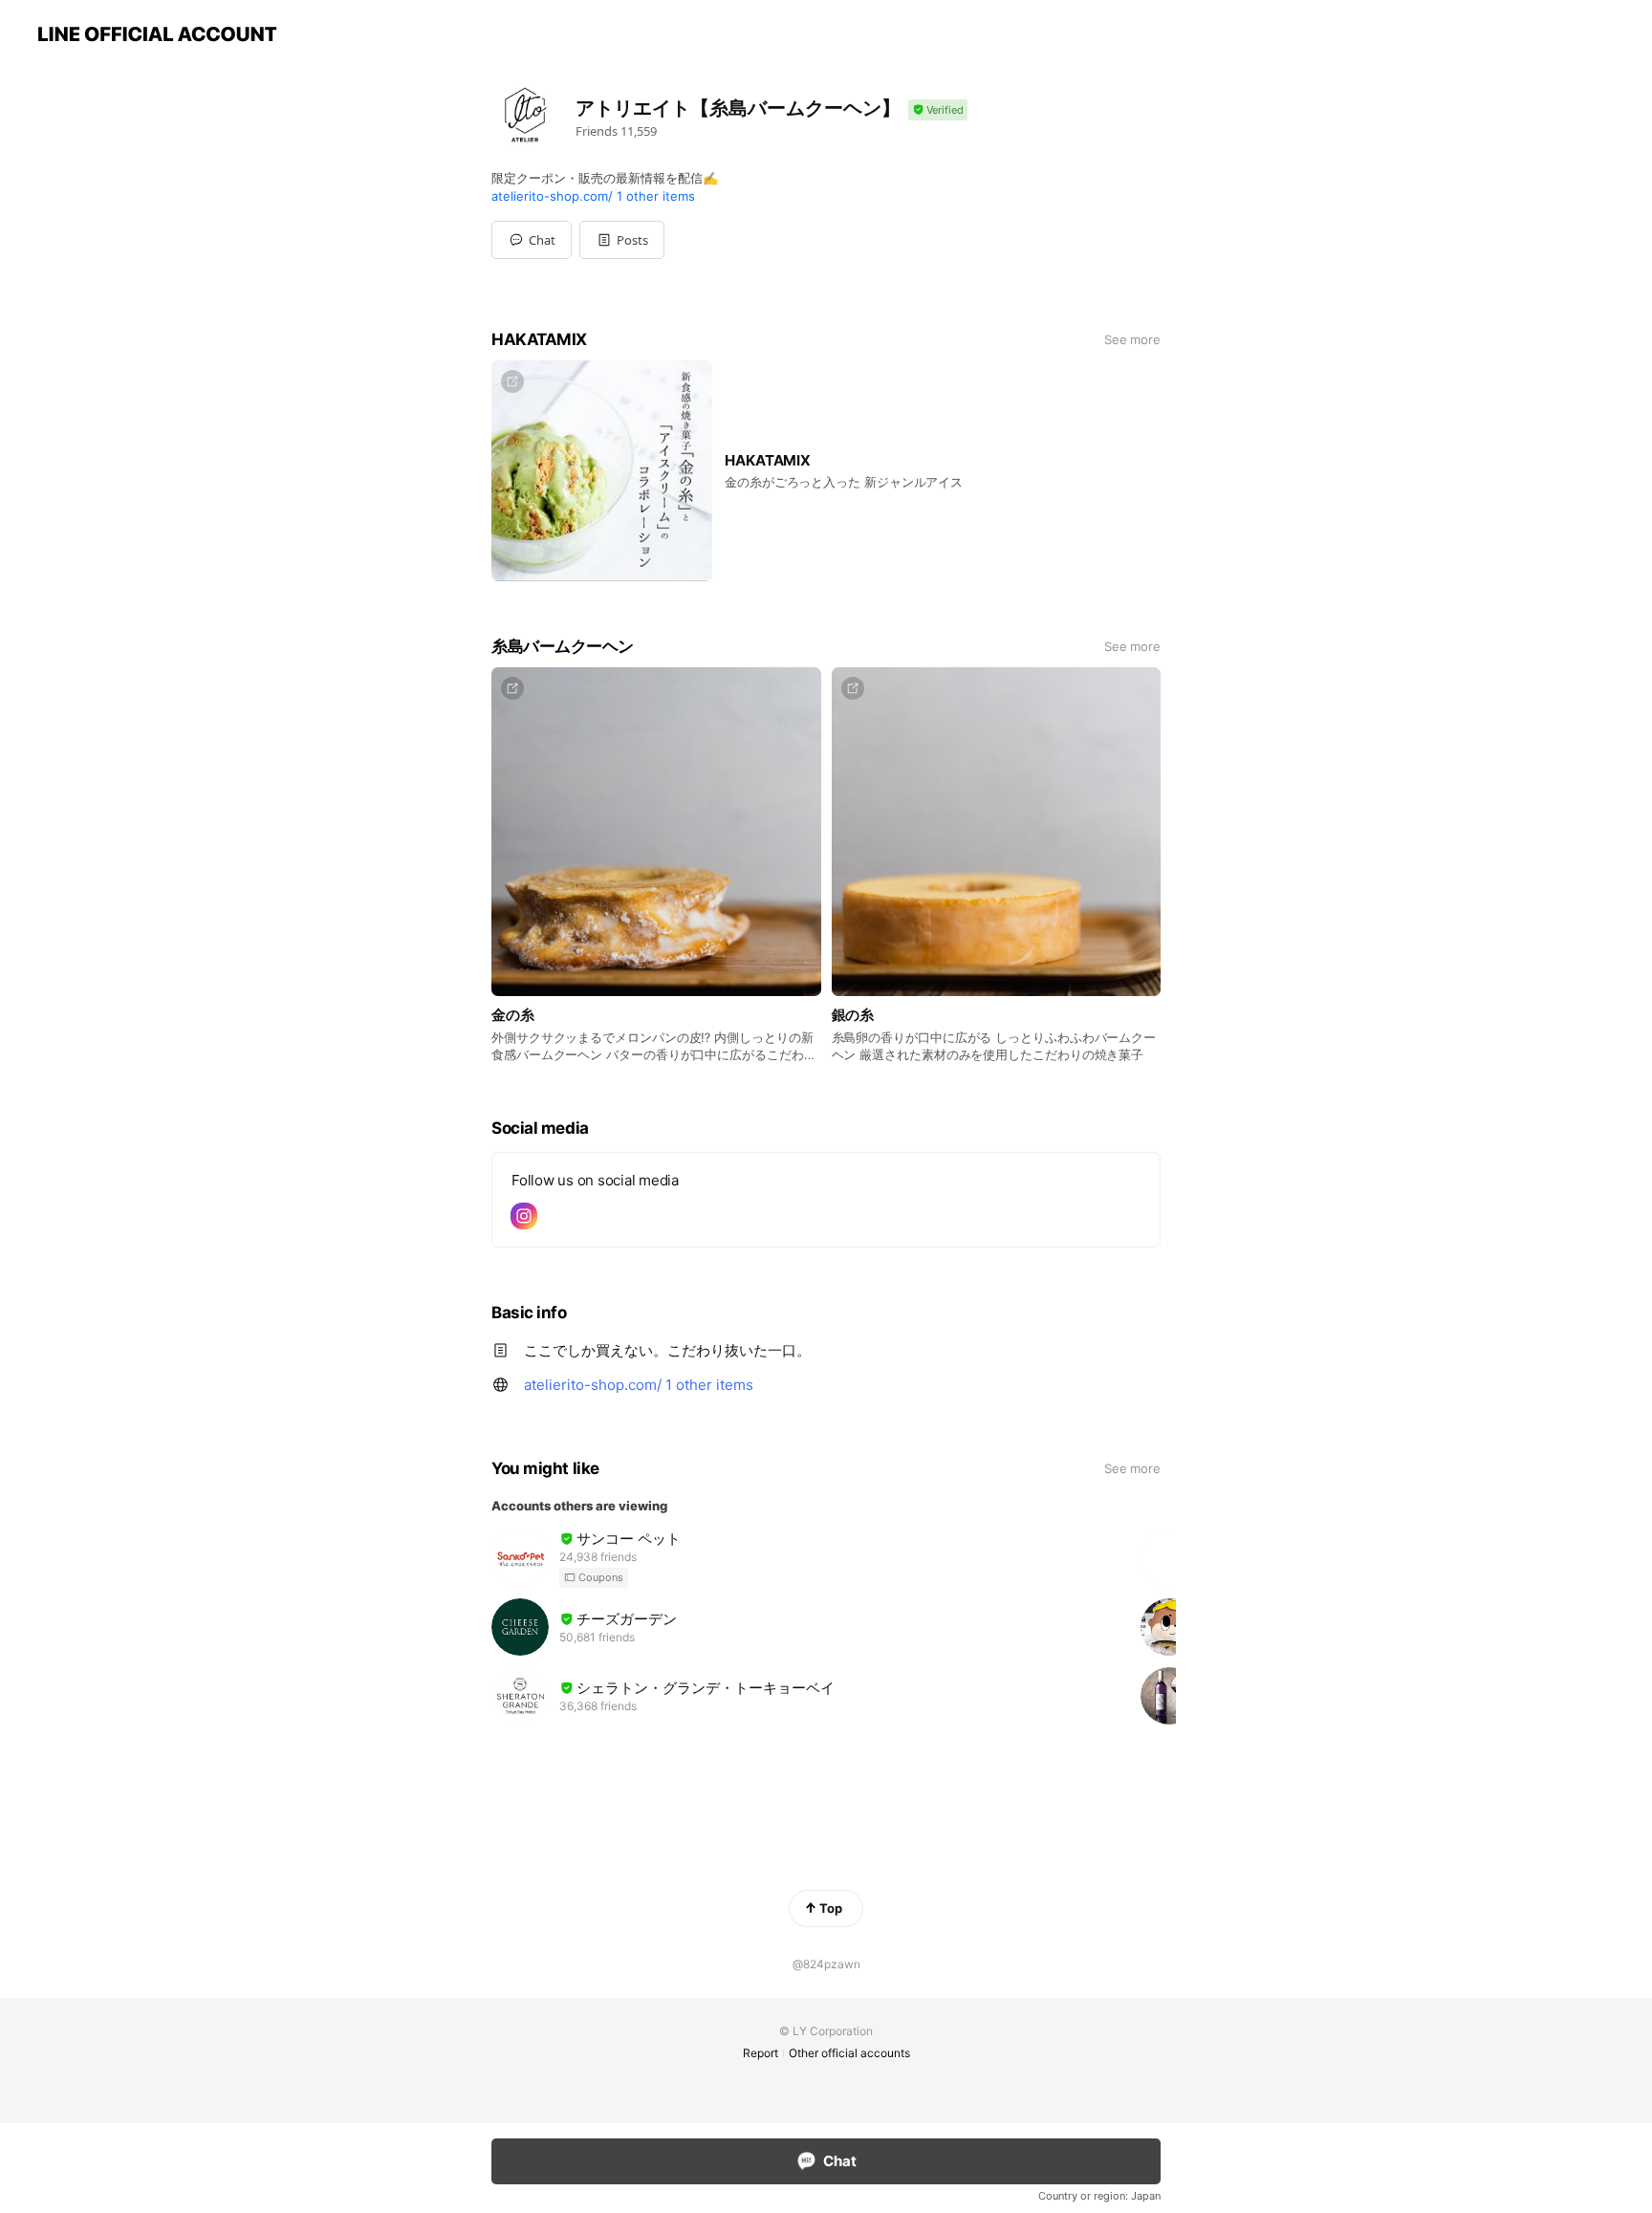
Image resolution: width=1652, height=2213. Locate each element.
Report (761, 2053)
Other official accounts (849, 2053)
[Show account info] (938, 110)
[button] (622, 240)
